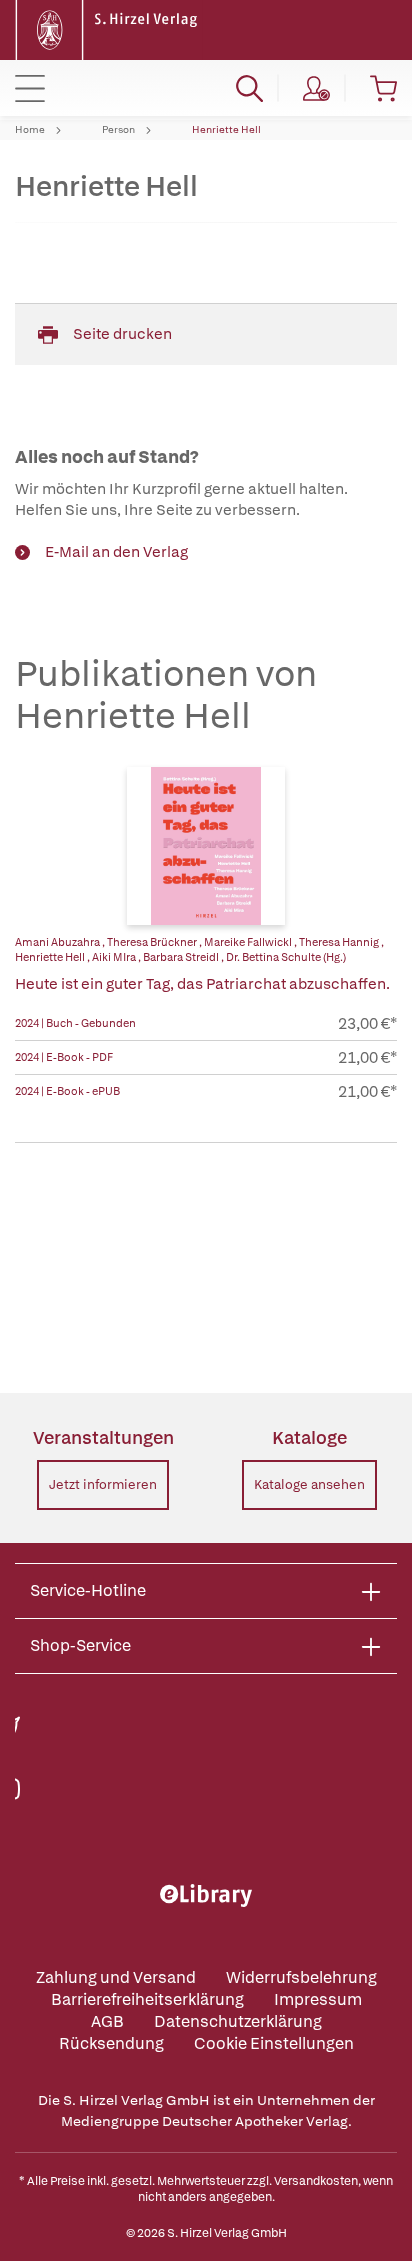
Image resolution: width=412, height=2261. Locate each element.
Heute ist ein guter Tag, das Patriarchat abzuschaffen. (202, 984)
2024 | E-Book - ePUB (67, 1091)
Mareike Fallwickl (249, 942)
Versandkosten (316, 2181)
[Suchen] (249, 88)
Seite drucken (122, 334)
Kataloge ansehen (309, 1484)
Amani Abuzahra (58, 942)
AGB (107, 2021)
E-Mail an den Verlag (116, 552)
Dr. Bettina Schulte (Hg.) (286, 957)
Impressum (318, 1999)
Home (30, 130)
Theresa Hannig (340, 942)
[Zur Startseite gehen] (109, 28)
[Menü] (30, 88)
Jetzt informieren (103, 1484)
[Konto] (316, 88)
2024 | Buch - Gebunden (75, 1023)
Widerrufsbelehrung (301, 1977)
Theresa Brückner (153, 942)
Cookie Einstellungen (274, 2043)
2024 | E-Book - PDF (64, 1057)
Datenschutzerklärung (238, 2021)
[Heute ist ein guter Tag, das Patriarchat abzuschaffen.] (206, 846)
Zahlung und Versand (116, 1977)
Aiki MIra (115, 957)
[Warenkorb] (383, 88)
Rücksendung (111, 2043)
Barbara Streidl (182, 957)
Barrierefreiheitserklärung (147, 1999)
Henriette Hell (226, 130)
